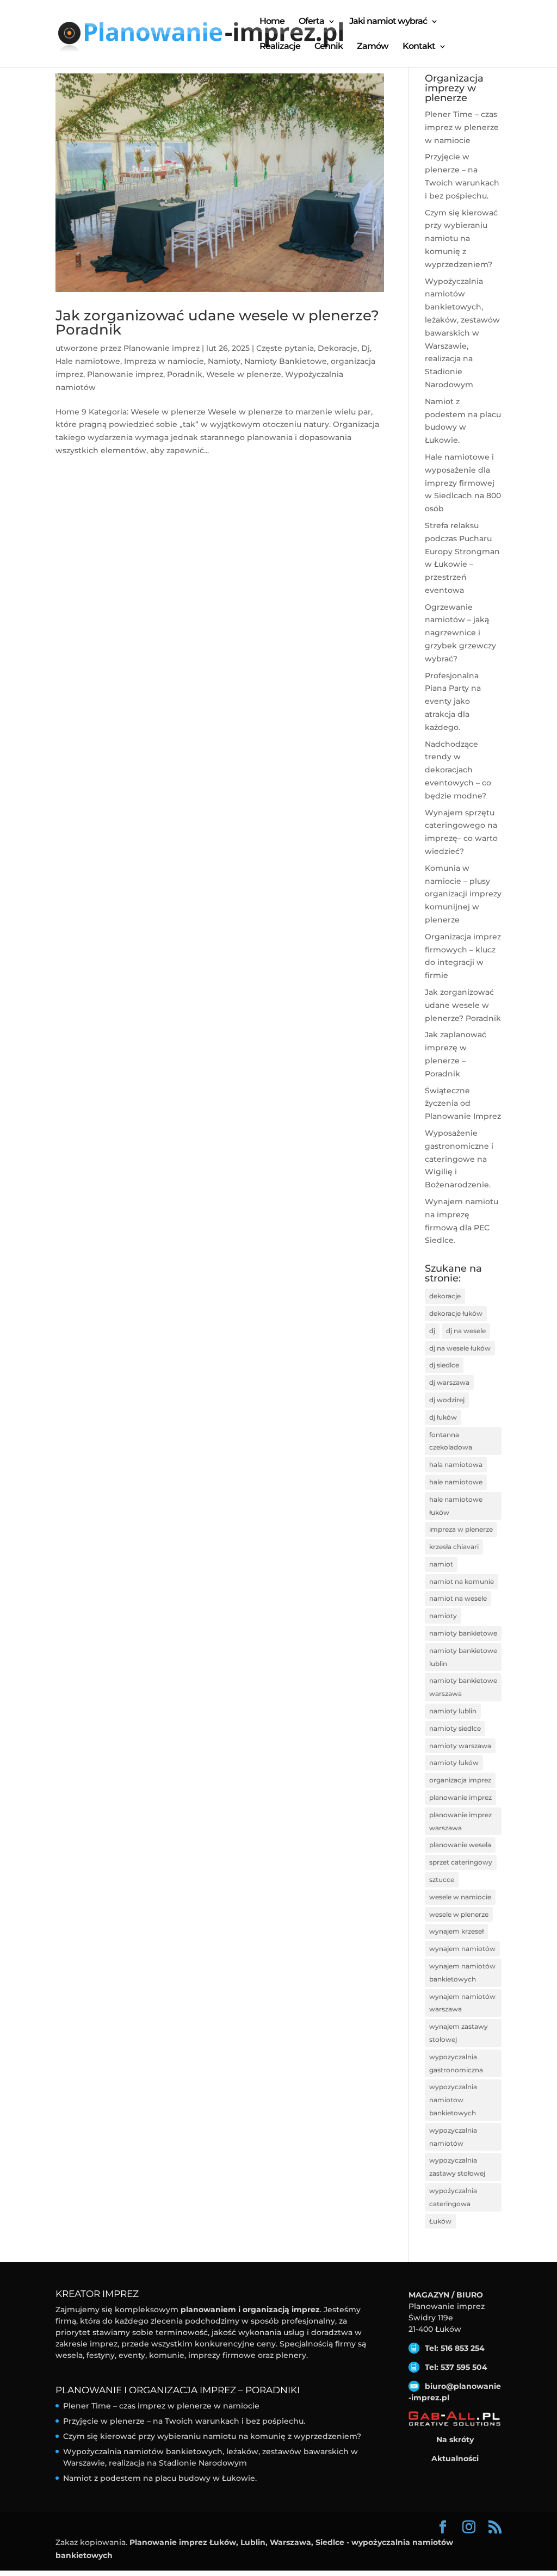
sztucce (442, 1880)
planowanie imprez (460, 1797)
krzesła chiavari (454, 1547)
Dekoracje (338, 348)
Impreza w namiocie (164, 361)
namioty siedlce (455, 1728)
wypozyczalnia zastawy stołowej (457, 2167)
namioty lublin (453, 1711)
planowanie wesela (460, 1845)
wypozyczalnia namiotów (453, 2137)
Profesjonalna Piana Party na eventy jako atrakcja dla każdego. (453, 701)
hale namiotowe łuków (456, 1506)
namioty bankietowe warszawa (463, 1687)
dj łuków (443, 1417)
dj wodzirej (447, 1400)
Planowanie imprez (162, 348)
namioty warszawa (460, 1746)
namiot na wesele (458, 1598)
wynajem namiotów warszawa (462, 2003)
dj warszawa (449, 1382)
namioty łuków (454, 1763)
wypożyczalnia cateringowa (453, 2197)
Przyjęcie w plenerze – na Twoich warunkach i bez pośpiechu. (184, 2421)
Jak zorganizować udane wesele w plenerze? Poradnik (217, 323)
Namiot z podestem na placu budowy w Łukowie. (160, 2478)
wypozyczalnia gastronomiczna (456, 2063)
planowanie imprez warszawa (460, 1821)
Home (272, 22)
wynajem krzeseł (456, 1931)
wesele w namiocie (460, 1897)
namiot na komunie (462, 1581)
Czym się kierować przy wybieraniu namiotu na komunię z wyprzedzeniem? (461, 239)
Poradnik (185, 374)
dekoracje (445, 1296)
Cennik (329, 47)
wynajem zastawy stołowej (459, 2033)
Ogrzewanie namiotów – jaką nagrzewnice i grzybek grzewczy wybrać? (460, 633)
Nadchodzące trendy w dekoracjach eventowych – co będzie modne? (458, 770)
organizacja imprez (460, 1780)
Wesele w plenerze (244, 374)
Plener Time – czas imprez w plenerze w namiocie (462, 127)
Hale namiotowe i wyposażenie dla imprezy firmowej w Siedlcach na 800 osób (463, 483)
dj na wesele (466, 1331)
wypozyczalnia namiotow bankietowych (453, 2100)
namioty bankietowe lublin (463, 1657)
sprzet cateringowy (461, 1862)
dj (432, 1331)
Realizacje (280, 47)
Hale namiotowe (88, 361)
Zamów (373, 47)
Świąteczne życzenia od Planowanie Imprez (463, 1104)
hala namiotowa (456, 1465)
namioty (443, 1616)
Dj (366, 348)
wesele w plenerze (459, 1914)
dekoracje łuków (456, 1313)
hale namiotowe (456, 1482)
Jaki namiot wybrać (388, 22)
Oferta (311, 22)
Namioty (224, 361)
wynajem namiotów (462, 1949)
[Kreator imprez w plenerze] (455, 2419)
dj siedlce (444, 1365)
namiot (441, 1564)
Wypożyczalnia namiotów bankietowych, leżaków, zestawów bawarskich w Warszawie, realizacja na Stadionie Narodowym (462, 333)
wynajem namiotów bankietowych (462, 1973)
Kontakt (419, 47)
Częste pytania (285, 348)
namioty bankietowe (463, 1633)
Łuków (440, 2221)
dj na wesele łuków (460, 1348)
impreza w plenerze (461, 1529)
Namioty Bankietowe (286, 361)
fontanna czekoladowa (451, 1441)
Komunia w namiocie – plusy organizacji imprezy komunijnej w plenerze (463, 894)
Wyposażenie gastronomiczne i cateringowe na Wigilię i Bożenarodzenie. (459, 1159)
